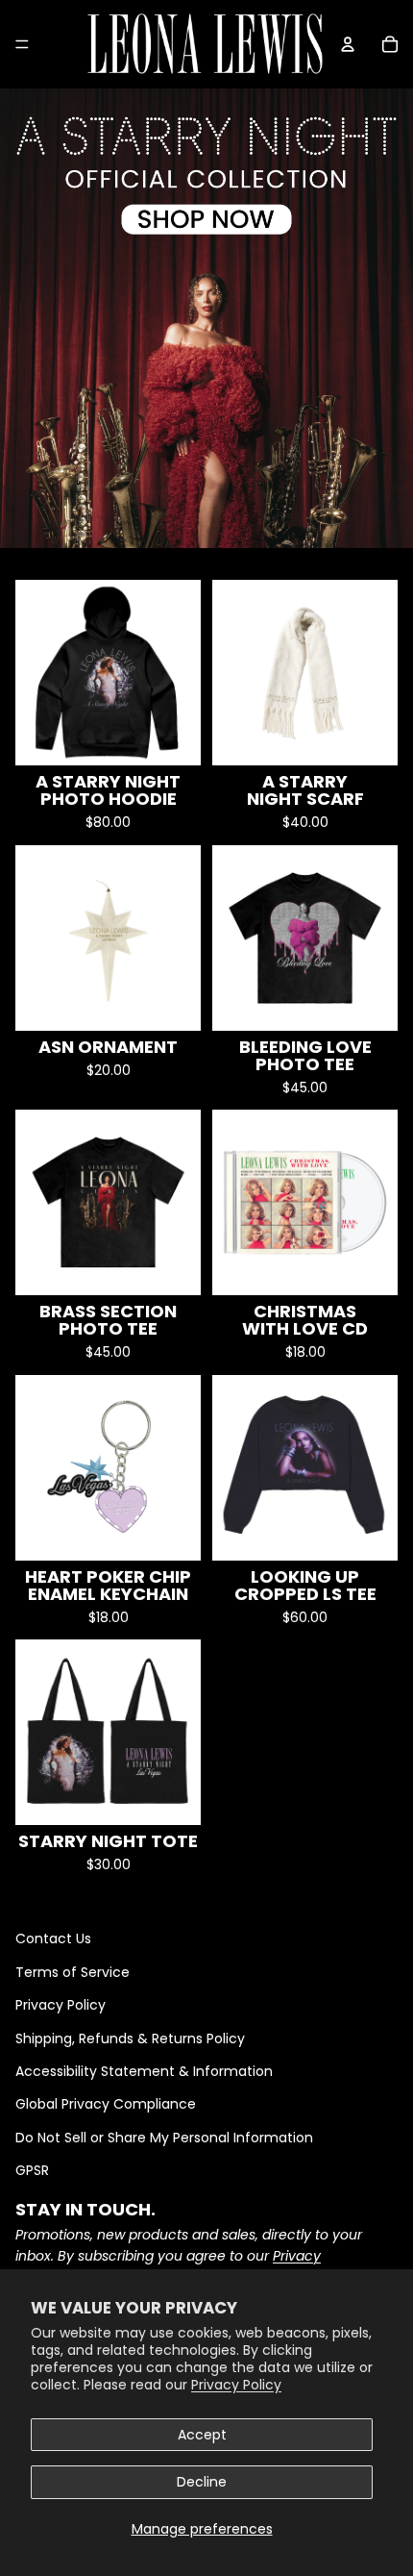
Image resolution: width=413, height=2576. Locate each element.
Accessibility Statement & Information (144, 2071)
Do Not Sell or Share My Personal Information (164, 2138)
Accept (202, 2435)
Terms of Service (73, 1972)
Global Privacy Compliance (106, 2104)
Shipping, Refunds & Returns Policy (130, 2038)
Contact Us (53, 1938)
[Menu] (22, 44)
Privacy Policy (236, 2385)
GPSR (32, 2170)
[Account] (348, 44)
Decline (202, 2482)
